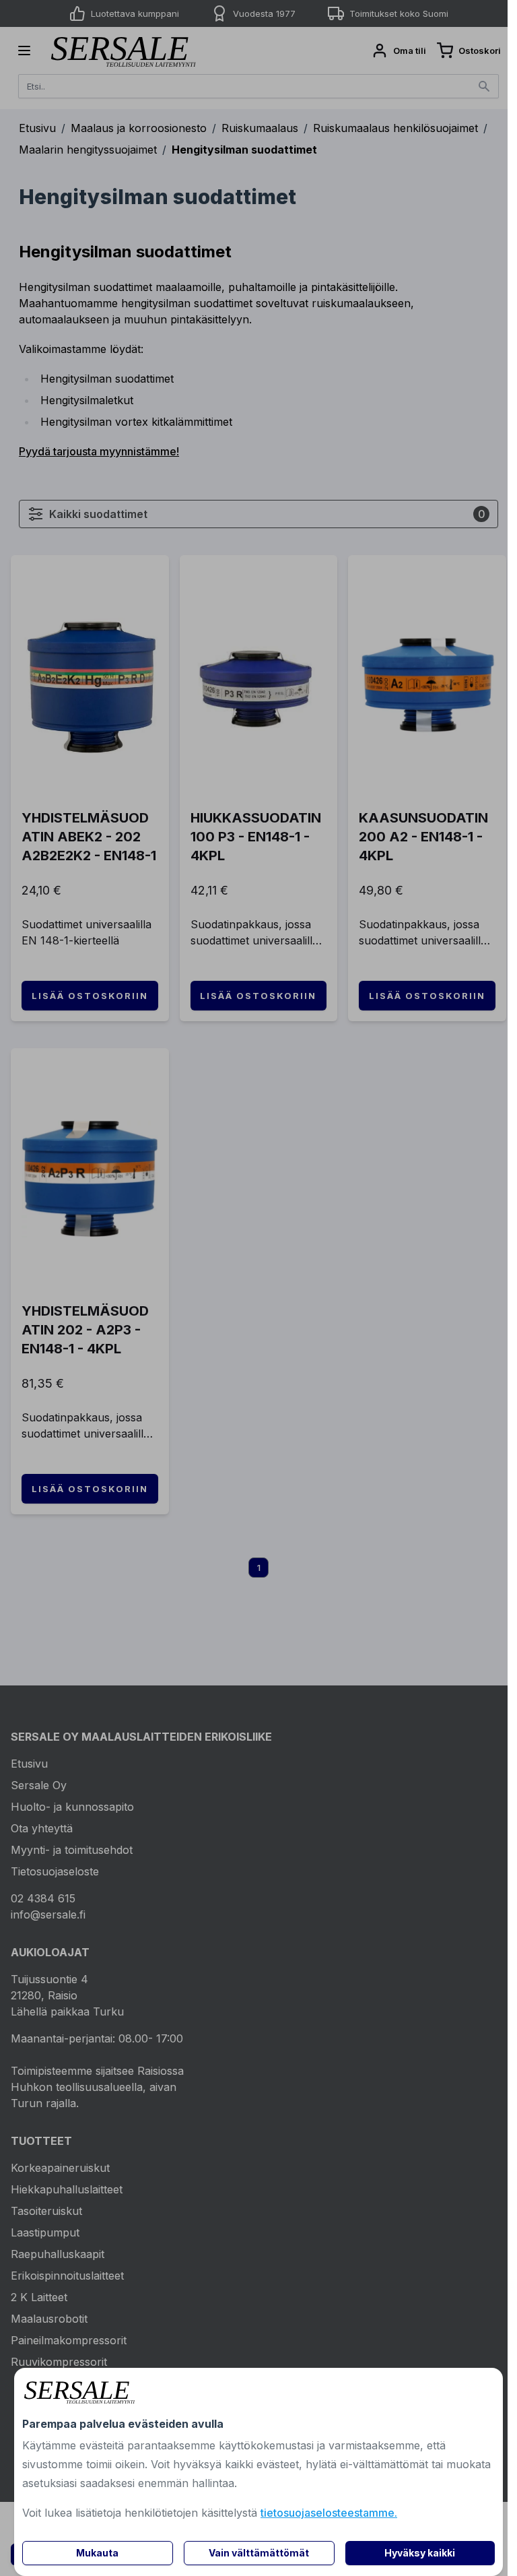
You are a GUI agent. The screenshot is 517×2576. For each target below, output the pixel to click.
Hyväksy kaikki (420, 2553)
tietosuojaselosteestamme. (329, 2513)
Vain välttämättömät (259, 2553)
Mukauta (97, 2553)
